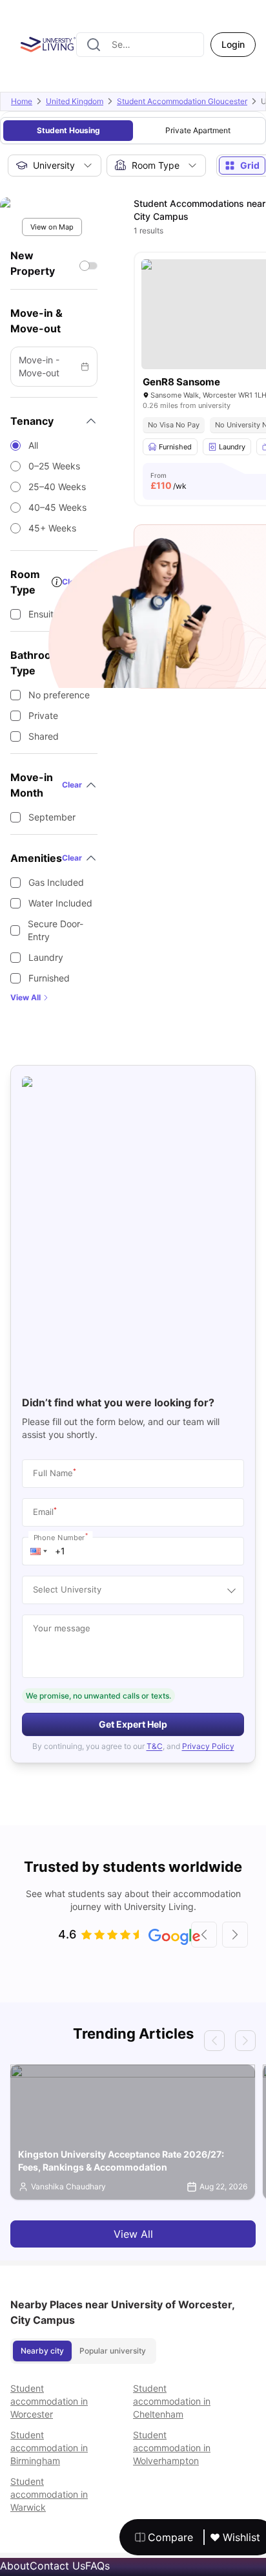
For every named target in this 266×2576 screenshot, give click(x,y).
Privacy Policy (208, 1746)
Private (43, 715)
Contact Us (57, 2566)
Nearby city (42, 2351)
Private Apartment (198, 130)
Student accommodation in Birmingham (49, 2448)
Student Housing (68, 130)
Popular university (113, 2351)
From (169, 481)
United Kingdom (75, 101)
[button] (39, 1551)
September (52, 817)
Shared (44, 736)
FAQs (97, 2566)
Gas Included (56, 882)
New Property (33, 263)
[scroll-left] (204, 1935)
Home (22, 101)
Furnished (49, 978)
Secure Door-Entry (56, 930)
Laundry (46, 957)
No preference (59, 695)
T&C (155, 1746)
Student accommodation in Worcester (49, 2401)
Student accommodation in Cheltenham (172, 2401)
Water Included (60, 903)
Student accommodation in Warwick (49, 2494)
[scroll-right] (235, 1935)
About (15, 2566)
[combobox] (140, 45)
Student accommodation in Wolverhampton (172, 2448)
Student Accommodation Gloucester (182, 101)
